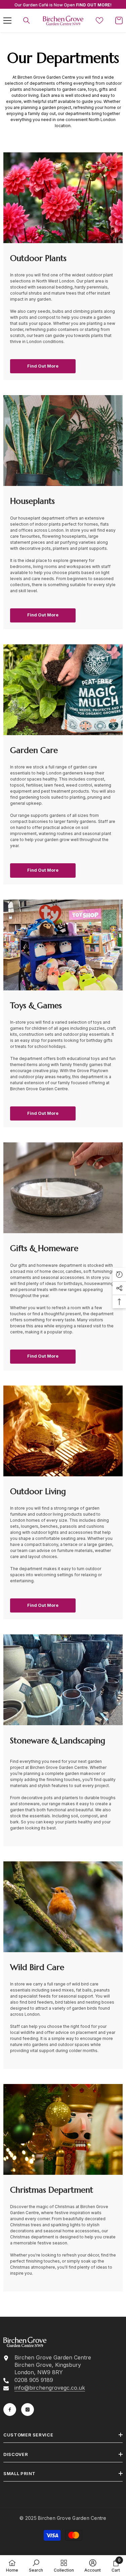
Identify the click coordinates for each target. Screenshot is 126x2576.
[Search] (27, 21)
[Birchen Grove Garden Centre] (63, 198)
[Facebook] (10, 2410)
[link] (63, 1907)
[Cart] (119, 21)
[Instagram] (28, 2410)
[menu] (7, 21)
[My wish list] (99, 21)
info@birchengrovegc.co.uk (50, 2388)
